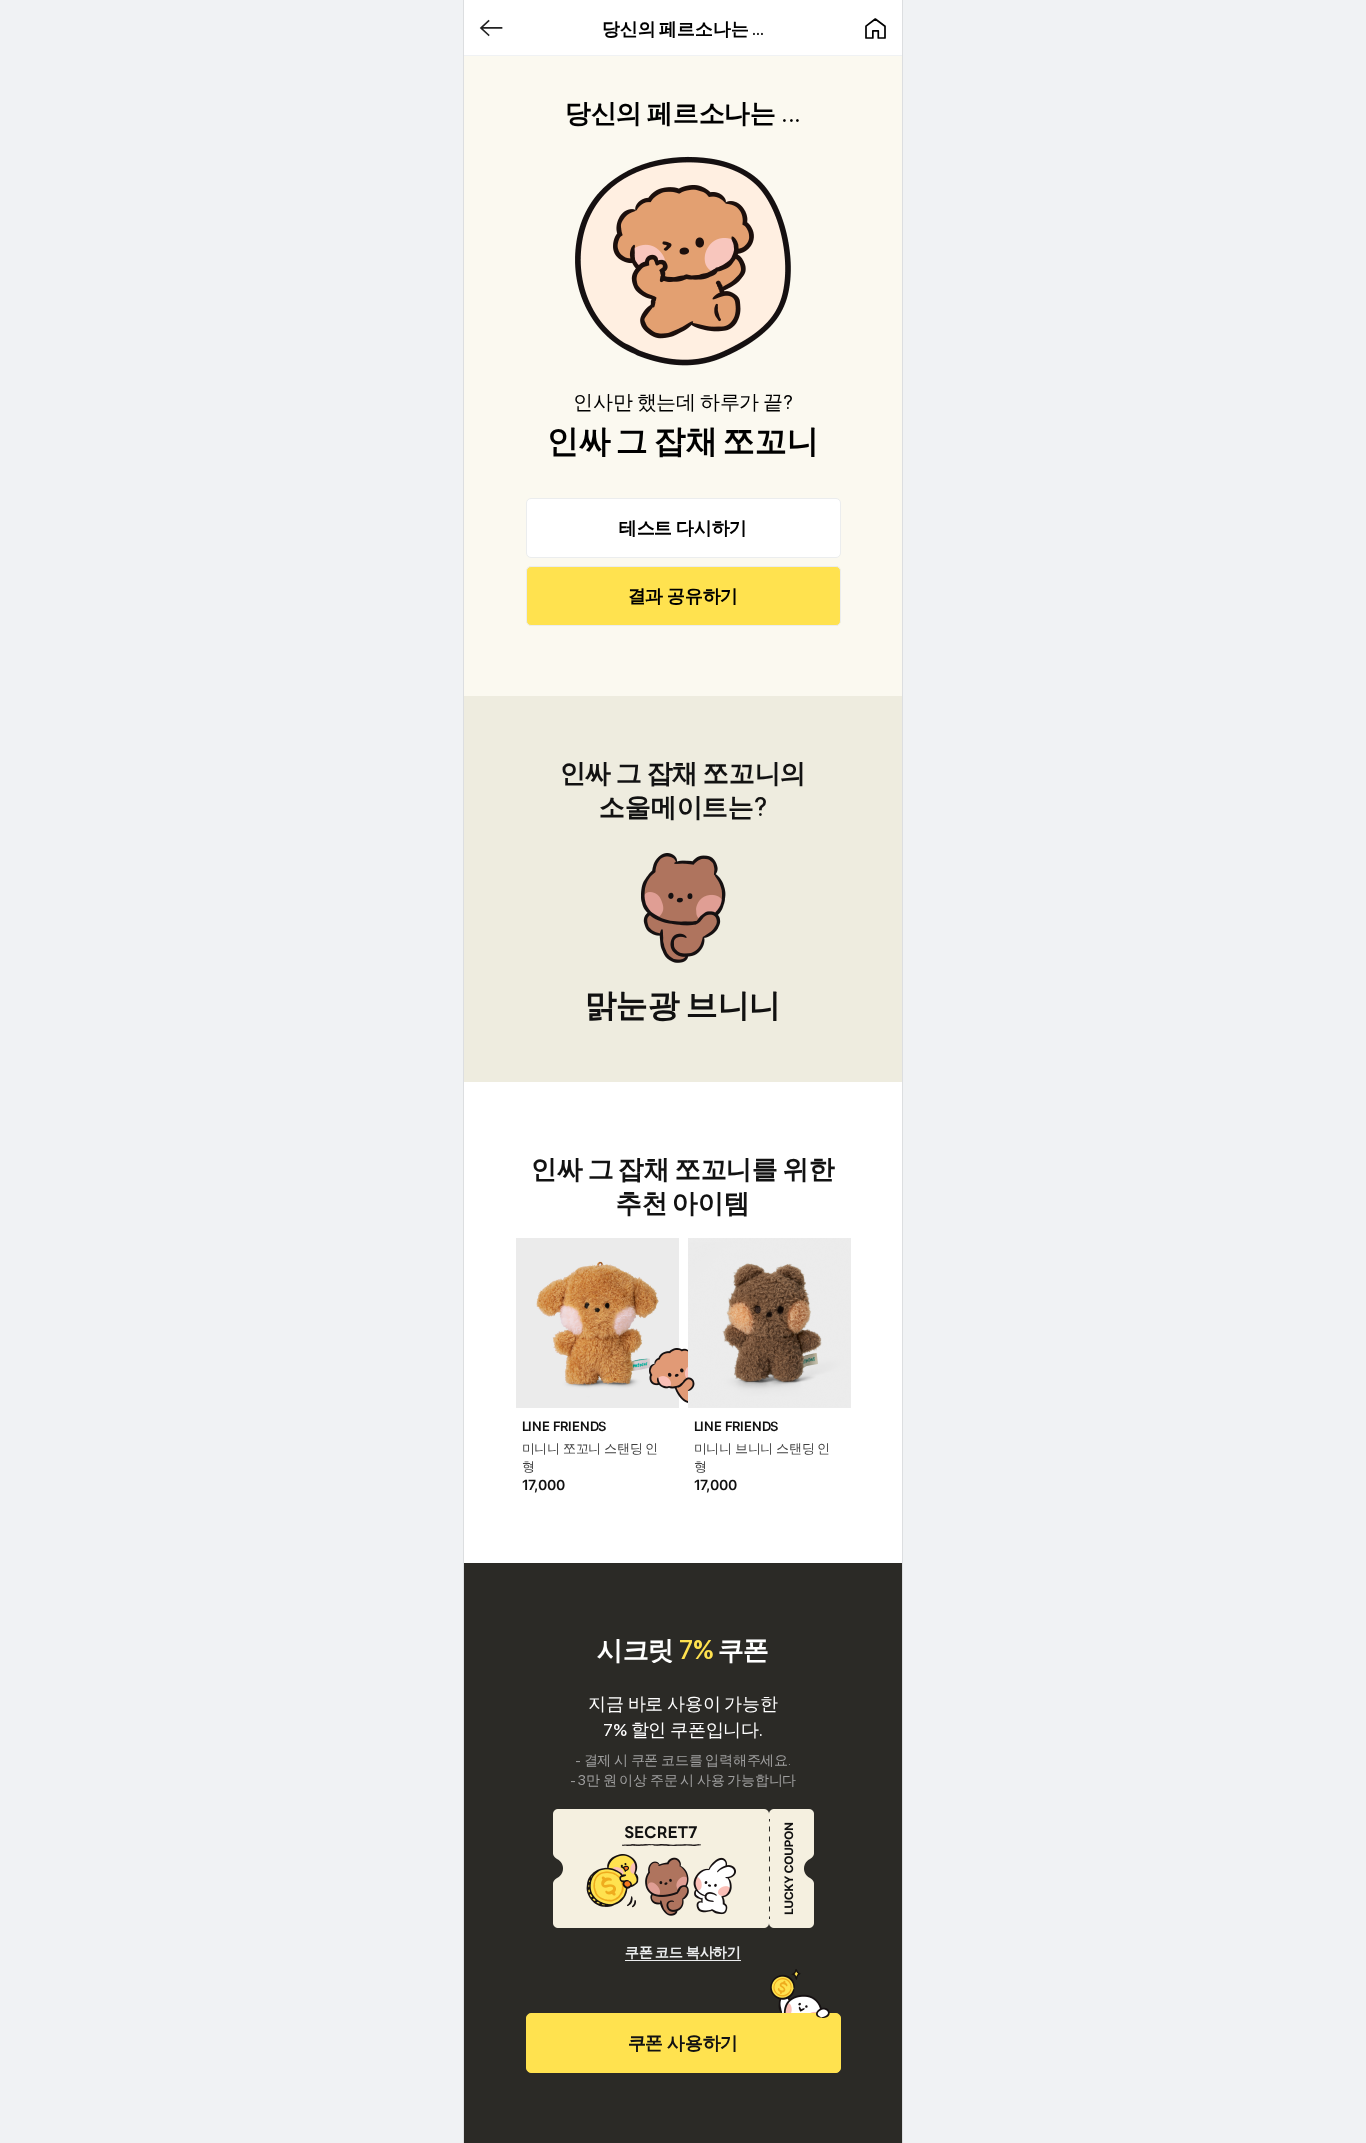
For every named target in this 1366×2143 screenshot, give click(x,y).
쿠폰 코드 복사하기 (683, 1952)
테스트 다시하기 (683, 527)
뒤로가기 (491, 28)
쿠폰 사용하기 (683, 2042)
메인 (875, 28)
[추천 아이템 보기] (597, 1365)
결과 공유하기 (683, 595)
